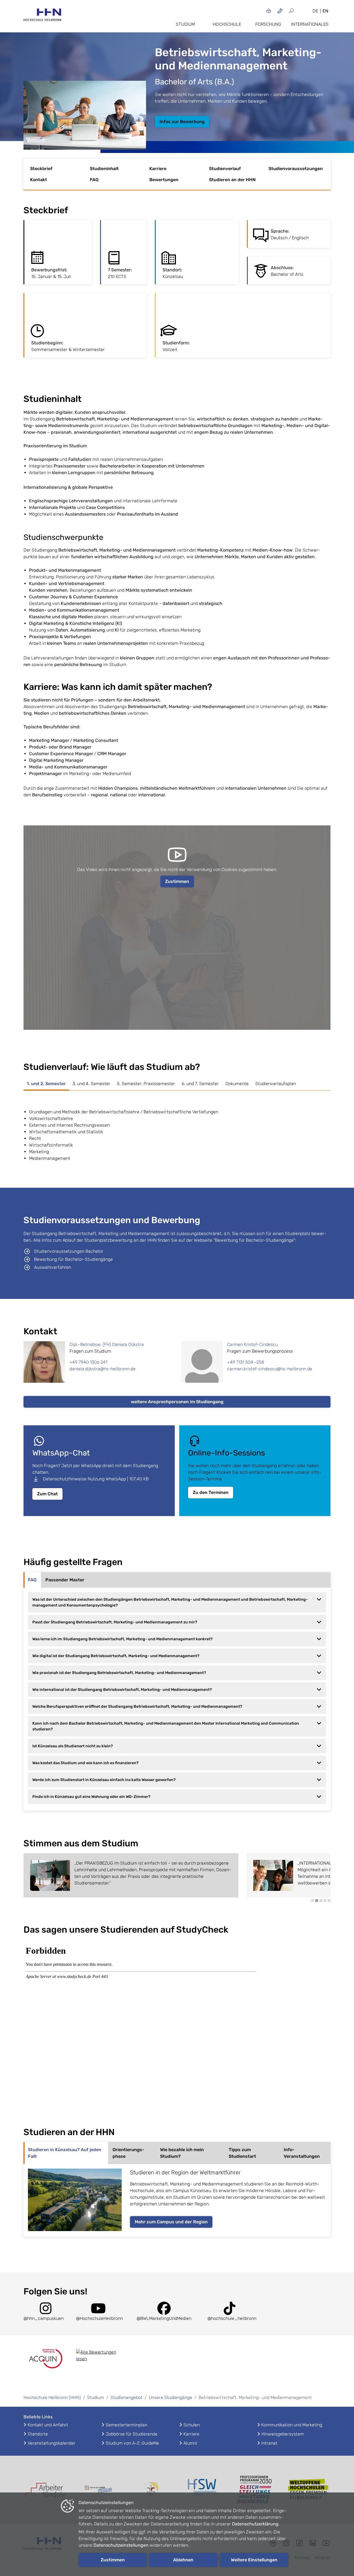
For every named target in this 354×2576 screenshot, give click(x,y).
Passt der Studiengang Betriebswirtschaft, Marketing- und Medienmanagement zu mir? (115, 1622)
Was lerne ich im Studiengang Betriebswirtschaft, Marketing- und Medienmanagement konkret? (123, 1639)
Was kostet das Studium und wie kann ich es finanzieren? (85, 1763)
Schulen (192, 2425)
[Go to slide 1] (313, 1901)
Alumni (190, 2443)
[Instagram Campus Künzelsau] (46, 2312)
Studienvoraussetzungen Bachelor (69, 1251)
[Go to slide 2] (317, 1901)
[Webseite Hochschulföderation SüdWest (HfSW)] (203, 2490)
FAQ (94, 180)
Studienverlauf (225, 169)
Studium (185, 24)
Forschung (268, 24)
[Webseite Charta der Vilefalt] (98, 2490)
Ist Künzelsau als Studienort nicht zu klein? (73, 1746)
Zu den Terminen (211, 1492)
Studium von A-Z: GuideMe (132, 2443)
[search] (298, 11)
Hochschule (227, 24)
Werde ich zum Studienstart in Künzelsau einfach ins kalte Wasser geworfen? (104, 1780)
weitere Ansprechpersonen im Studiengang (177, 1402)
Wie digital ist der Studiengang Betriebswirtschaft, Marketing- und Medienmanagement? (116, 1656)
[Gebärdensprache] (280, 11)
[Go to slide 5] (329, 1901)
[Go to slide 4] (325, 1901)
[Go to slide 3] (321, 1901)
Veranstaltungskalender (52, 2443)
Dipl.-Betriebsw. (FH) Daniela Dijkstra (107, 1344)
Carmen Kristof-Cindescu (252, 1344)
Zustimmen (177, 881)
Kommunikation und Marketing (292, 2425)
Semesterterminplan (126, 2425)
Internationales (310, 24)
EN (325, 11)
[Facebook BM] (164, 2312)
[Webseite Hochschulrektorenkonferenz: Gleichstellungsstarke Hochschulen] (308, 2490)
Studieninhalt (104, 169)
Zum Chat (47, 1494)
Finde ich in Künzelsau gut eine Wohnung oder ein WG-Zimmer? (91, 1797)
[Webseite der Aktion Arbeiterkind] (46, 2490)
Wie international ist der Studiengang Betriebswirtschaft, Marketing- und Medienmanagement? (122, 1690)
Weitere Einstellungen (254, 2560)
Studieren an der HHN (232, 180)
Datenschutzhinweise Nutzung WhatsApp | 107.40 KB (96, 1479)
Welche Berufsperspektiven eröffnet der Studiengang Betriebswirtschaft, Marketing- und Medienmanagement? (137, 1706)
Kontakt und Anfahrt (48, 2425)
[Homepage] (42, 16)
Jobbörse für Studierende (132, 2434)
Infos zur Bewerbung (182, 122)
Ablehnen (183, 2560)
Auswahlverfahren (53, 1267)
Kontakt (39, 180)
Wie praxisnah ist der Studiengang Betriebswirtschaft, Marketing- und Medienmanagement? (119, 1673)
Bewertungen (164, 180)
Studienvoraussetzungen (296, 169)
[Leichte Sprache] (269, 11)
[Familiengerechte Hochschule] (151, 2490)
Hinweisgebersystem (283, 2434)
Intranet (269, 2443)
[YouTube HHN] (98, 2312)
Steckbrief (41, 169)
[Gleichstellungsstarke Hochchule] (256, 2490)
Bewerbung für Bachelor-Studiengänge (73, 1259)
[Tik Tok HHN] (230, 2312)
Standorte (38, 2434)
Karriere (158, 169)
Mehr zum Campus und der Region (171, 2222)
